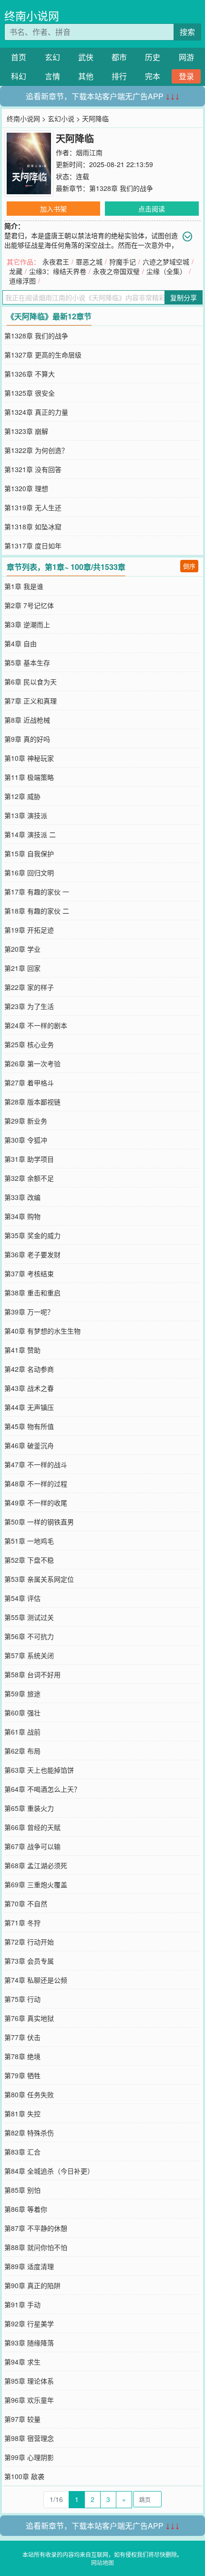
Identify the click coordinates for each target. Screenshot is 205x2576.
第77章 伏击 (22, 2037)
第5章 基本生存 (27, 662)
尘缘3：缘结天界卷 (58, 271)
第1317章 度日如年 (33, 546)
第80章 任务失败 (29, 2094)
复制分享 (184, 297)
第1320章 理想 (26, 488)
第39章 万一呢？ (29, 1312)
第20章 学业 (22, 949)
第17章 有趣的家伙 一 (37, 892)
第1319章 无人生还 (33, 507)
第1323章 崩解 (26, 431)
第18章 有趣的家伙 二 (37, 911)
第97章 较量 (22, 2419)
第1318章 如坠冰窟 (33, 526)
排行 (119, 76)
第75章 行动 (22, 1999)
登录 (186, 76)
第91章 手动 (22, 2304)
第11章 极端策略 (29, 777)
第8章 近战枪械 (27, 720)
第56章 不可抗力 (29, 1636)
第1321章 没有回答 (33, 469)
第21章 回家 (22, 968)
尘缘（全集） (166, 271)
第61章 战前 (22, 1732)
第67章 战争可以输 (32, 1846)
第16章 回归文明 (29, 873)
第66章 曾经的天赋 (32, 1827)
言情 (52, 76)
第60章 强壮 (22, 1713)
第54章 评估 (22, 1598)
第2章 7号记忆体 (29, 605)
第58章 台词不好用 (32, 1674)
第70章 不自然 (26, 1903)
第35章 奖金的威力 (32, 1235)
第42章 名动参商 (29, 1369)
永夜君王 (56, 262)
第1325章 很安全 (30, 393)
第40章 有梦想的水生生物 (42, 1331)
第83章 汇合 (22, 2152)
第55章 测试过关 (29, 1617)
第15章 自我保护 (29, 853)
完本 (153, 76)
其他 (86, 76)
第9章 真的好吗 (27, 739)
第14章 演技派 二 (30, 834)
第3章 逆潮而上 (27, 624)
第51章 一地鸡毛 (29, 1541)
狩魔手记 (123, 262)
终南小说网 (32, 16)
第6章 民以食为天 (31, 682)
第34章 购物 (22, 1216)
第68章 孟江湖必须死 (36, 1865)
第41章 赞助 (22, 1350)
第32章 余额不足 (29, 1178)
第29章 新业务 (26, 1121)
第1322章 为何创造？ (36, 450)
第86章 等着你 (26, 2209)
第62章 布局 (22, 1751)
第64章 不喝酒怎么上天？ (42, 1789)
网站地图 (102, 2562)
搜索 (187, 32)
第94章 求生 (22, 2362)
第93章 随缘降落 (29, 2343)
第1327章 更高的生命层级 (43, 355)
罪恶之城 (89, 262)
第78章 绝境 (22, 2056)
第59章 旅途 (22, 1693)
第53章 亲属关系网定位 (39, 1579)
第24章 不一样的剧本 (36, 1025)
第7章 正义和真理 (31, 701)
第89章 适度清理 (29, 2266)
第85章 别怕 (22, 2190)
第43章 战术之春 (29, 1388)
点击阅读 (152, 209)
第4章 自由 (20, 643)
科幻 (19, 76)
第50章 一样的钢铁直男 (39, 1522)
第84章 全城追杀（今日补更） (49, 2171)
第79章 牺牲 (22, 2075)
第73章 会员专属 (29, 1961)
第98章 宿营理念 (29, 2438)
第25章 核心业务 (29, 1044)
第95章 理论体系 (29, 2381)
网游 (186, 57)
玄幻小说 (61, 118)
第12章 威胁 (22, 796)
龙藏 (16, 271)
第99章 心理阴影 (29, 2457)
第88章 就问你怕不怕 (36, 2247)
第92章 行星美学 (29, 2324)
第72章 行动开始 (29, 1942)
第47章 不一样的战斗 (36, 1464)
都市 (119, 57)
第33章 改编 (22, 1197)
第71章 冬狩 (22, 1923)
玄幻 (52, 57)
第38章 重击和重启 (32, 1293)
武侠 (86, 57)
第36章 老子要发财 (32, 1254)
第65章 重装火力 (29, 1808)
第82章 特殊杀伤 (29, 2133)
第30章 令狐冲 (26, 1140)
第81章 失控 (22, 2113)
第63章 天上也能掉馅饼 (39, 1770)
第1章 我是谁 (24, 586)
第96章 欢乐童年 (29, 2400)
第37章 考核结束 (29, 1273)
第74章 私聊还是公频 (36, 1980)
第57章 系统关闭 (29, 1655)
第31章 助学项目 (29, 1159)
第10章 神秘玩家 (29, 758)
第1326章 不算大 (30, 374)
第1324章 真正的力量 (36, 412)
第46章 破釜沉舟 (29, 1445)
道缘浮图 (22, 281)
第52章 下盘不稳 (29, 1560)
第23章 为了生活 (29, 1006)
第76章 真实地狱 (29, 2018)
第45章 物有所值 (29, 1426)
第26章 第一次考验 (32, 1063)
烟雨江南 (89, 152)
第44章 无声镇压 (29, 1407)
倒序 (189, 566)
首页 (19, 57)
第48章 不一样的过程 (36, 1483)
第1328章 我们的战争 (121, 188)
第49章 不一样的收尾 (36, 1503)
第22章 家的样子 (29, 987)
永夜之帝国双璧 (116, 271)
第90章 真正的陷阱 (32, 2285)
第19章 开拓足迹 (29, 930)
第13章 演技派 (26, 815)
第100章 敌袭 (24, 2476)
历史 (153, 57)
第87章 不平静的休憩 (36, 2228)
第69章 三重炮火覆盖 (36, 1884)
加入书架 (53, 209)
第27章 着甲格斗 (29, 1083)
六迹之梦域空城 (166, 262)
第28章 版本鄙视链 (32, 1102)
